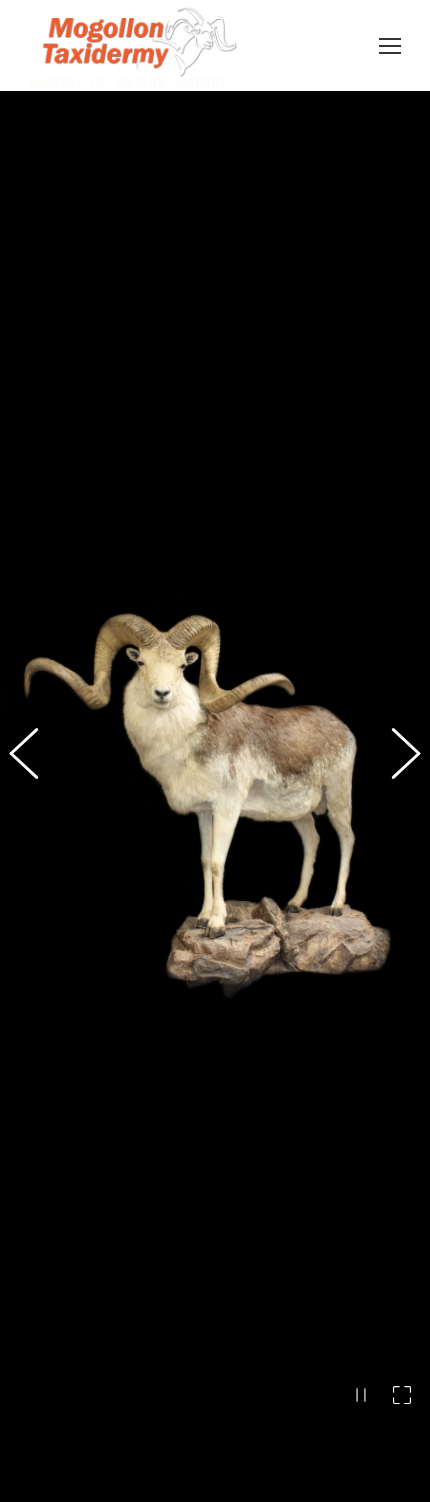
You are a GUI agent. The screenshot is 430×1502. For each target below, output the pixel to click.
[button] (35, 797)
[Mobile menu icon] (390, 46)
